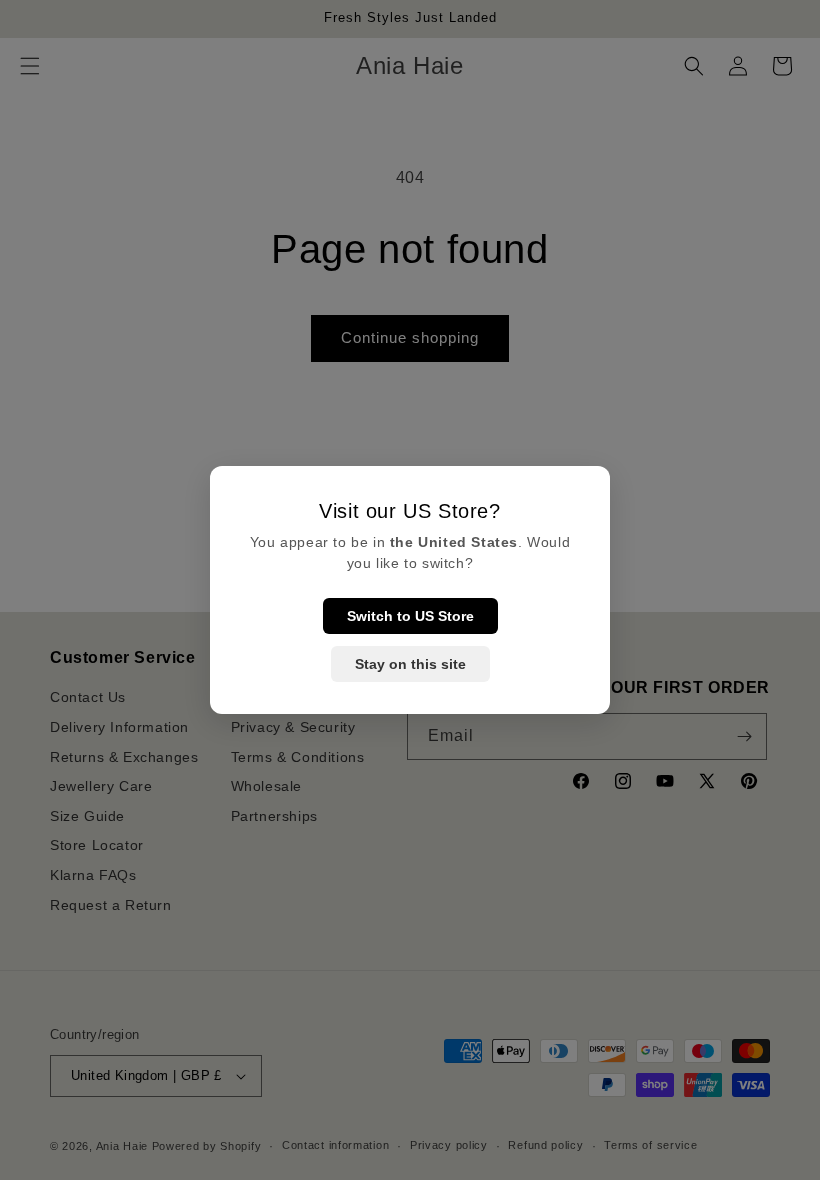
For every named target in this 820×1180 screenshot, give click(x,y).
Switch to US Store (410, 616)
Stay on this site (410, 664)
